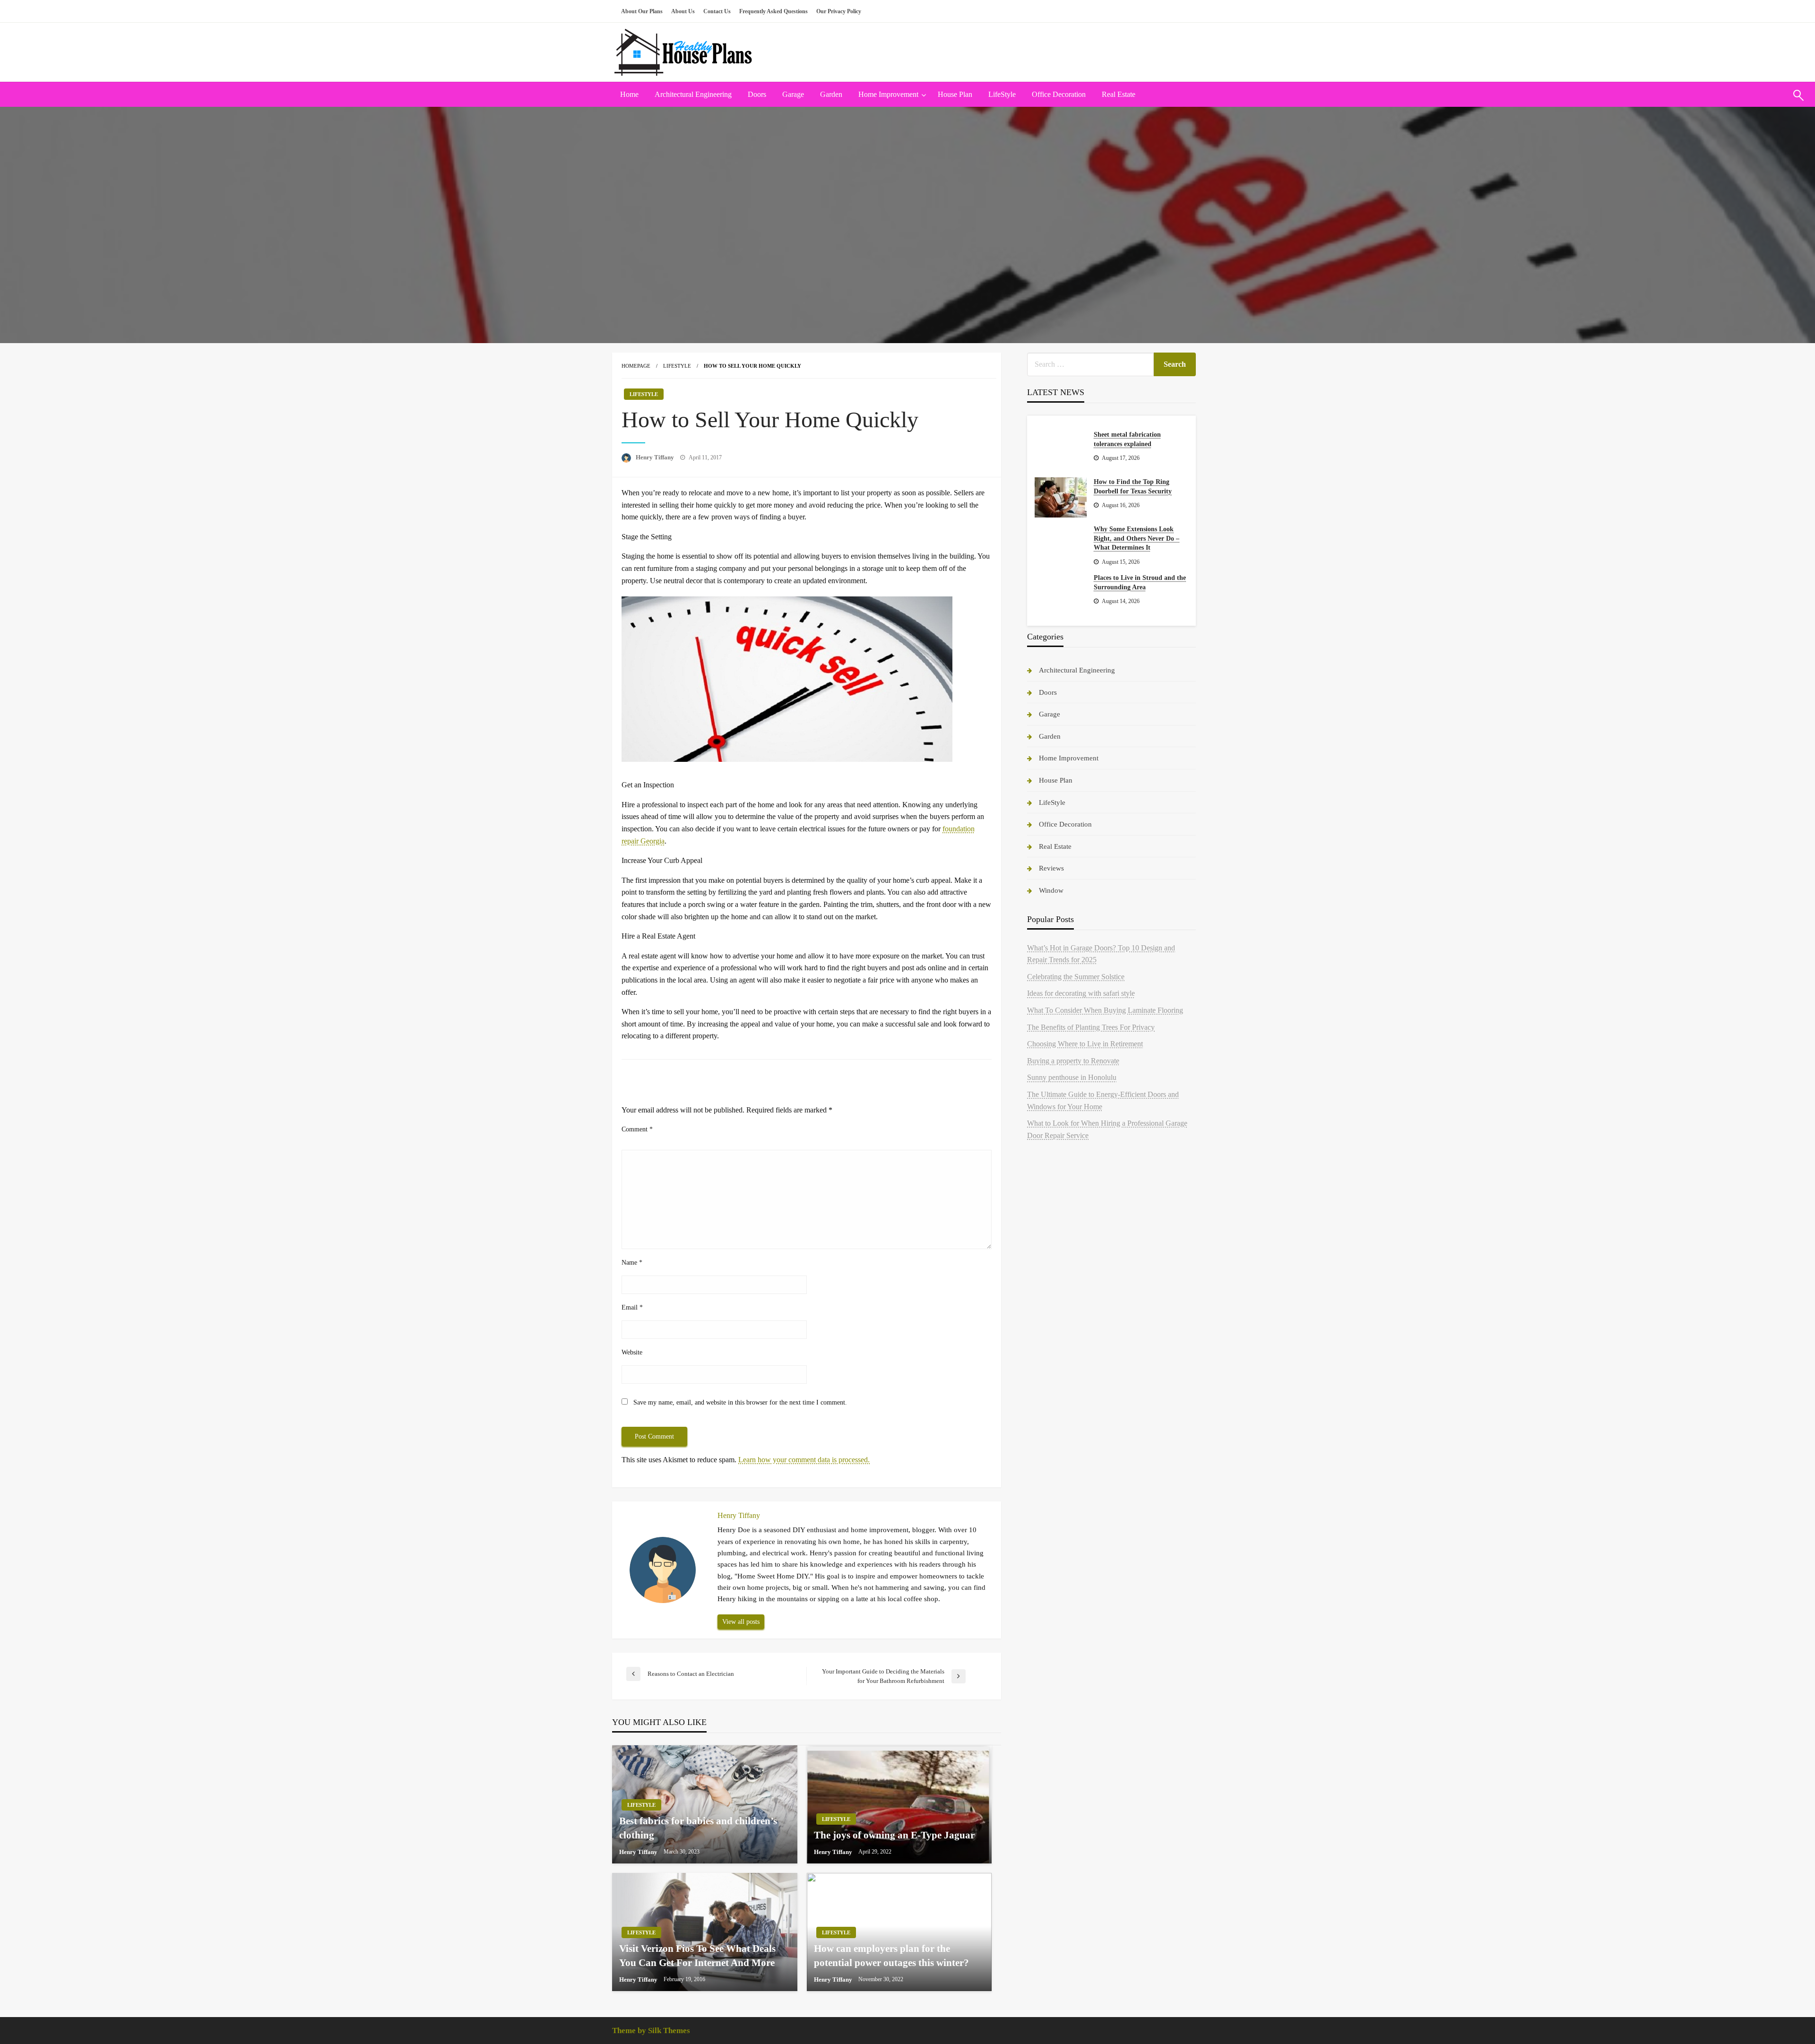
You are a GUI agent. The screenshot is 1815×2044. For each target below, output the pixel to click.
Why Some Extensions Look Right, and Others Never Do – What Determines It (1137, 538)
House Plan (955, 94)
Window (1051, 890)
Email (632, 1307)
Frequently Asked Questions (774, 11)
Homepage (636, 366)
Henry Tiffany (656, 457)
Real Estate (1119, 94)
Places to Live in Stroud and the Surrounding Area (1140, 582)
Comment (637, 1129)
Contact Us (717, 11)
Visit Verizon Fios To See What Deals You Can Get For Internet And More (697, 1955)
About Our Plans (642, 11)
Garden (831, 94)
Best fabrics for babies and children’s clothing (698, 1828)
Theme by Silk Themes (651, 2031)
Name (632, 1263)
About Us (683, 11)
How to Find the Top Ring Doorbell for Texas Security (1133, 487)
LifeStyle (1002, 94)
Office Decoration (1059, 94)
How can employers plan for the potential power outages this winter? (891, 1955)
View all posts (741, 1621)
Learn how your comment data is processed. (804, 1460)
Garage (793, 94)
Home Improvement (888, 94)
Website (632, 1352)
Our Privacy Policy (839, 11)
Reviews (1051, 868)
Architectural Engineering (693, 94)
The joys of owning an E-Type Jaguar (894, 1835)
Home (629, 94)
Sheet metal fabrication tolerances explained (1127, 439)
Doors (757, 94)
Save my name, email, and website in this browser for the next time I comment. (740, 1402)
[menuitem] (629, 95)
